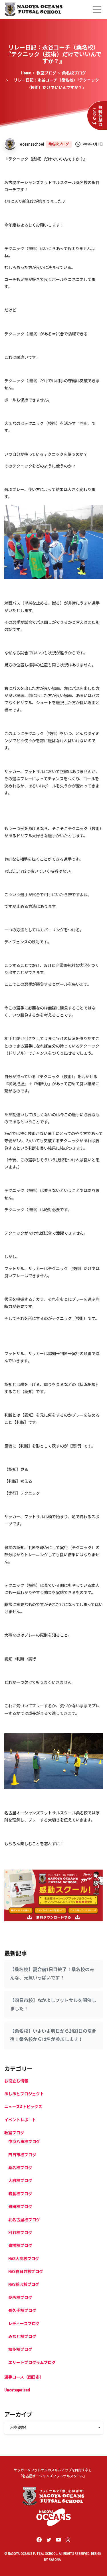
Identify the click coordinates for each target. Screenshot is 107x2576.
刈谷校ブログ (20, 2233)
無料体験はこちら (97, 116)
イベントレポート (20, 2120)
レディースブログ (24, 2324)
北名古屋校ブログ (24, 2220)
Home (26, 73)
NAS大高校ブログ (24, 2259)
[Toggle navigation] (97, 9)
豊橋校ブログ (20, 2246)
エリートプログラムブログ (32, 2363)
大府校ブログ (20, 2181)
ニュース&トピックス (23, 2107)
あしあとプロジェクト (24, 2094)
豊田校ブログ (20, 2207)
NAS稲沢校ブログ (24, 2284)
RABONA (55, 2560)
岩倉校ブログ (20, 2194)
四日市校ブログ (22, 2155)
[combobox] (53, 2428)
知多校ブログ (20, 2349)
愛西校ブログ (20, 2298)
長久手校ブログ (22, 2310)
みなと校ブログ (22, 2337)
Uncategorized (17, 2390)
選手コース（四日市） (24, 2377)
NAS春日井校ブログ (26, 2272)
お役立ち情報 (16, 2081)
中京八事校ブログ (24, 2142)
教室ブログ (47, 73)
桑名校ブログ (74, 73)
